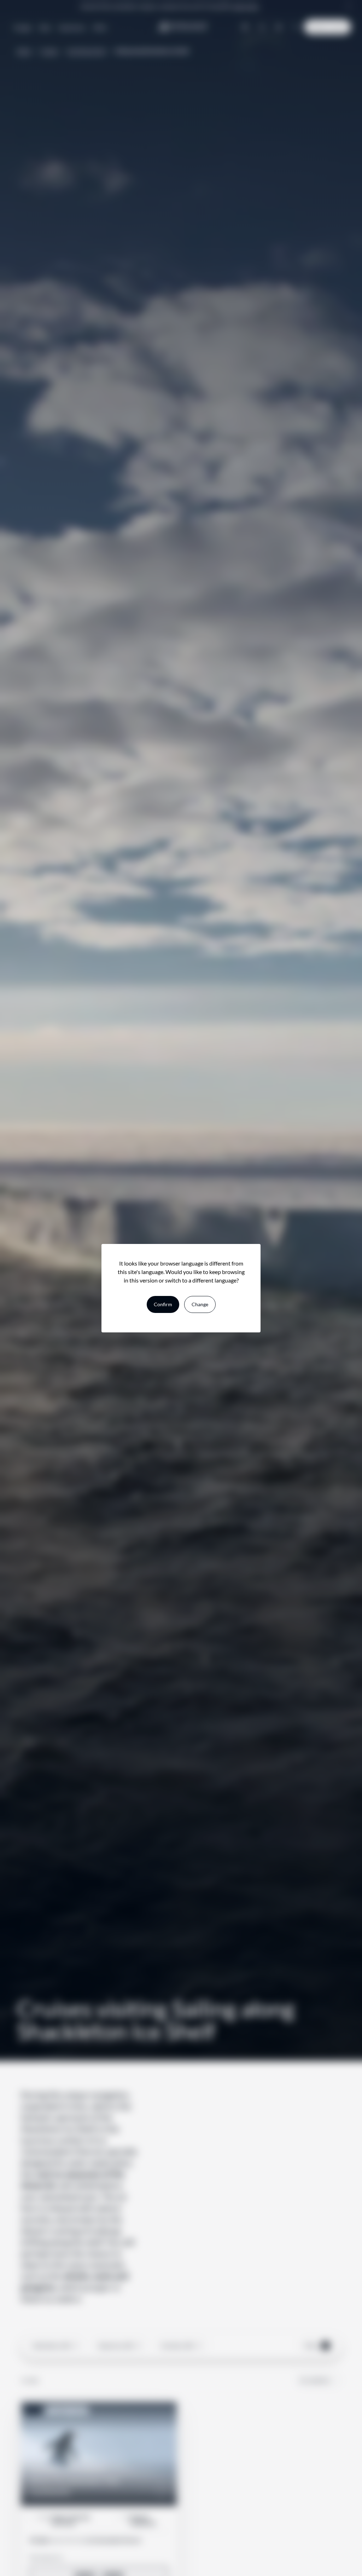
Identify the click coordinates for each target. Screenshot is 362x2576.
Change (200, 1304)
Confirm (163, 1304)
